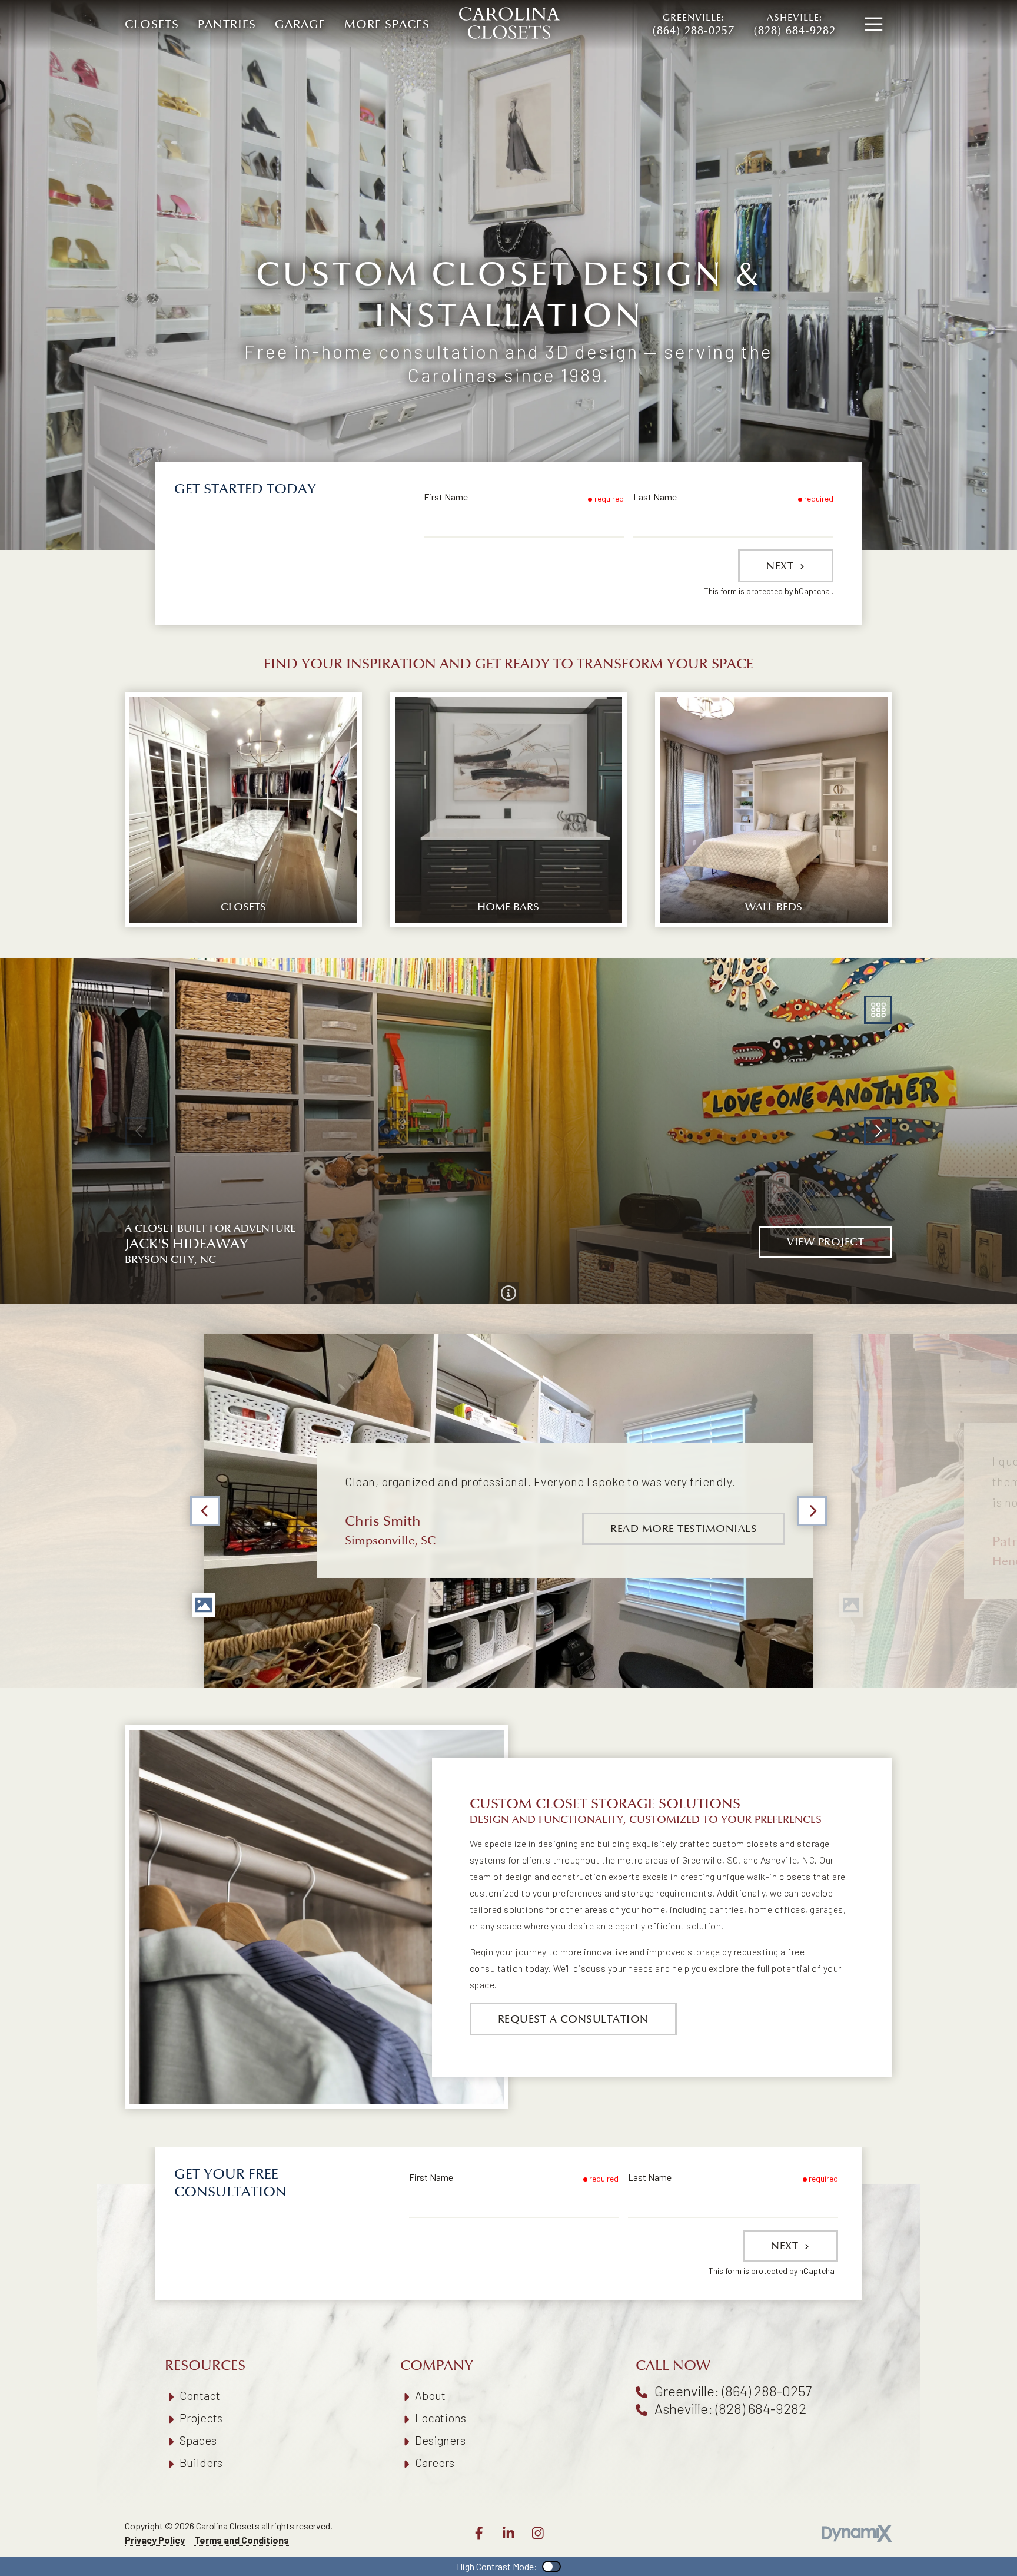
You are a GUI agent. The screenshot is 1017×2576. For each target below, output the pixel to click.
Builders (201, 2462)
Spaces (198, 2440)
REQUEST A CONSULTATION (573, 2019)
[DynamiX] (857, 2533)
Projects (201, 2418)
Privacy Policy (155, 2540)
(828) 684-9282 (795, 25)
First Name (446, 497)
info (508, 1293)
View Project (825, 1242)
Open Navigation (873, 25)
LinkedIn (508, 2533)
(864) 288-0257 (693, 25)
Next (782, 566)
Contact (200, 2395)
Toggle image (204, 1605)
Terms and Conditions (242, 2540)
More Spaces (387, 25)
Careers (435, 2462)
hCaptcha (812, 591)
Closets (152, 25)
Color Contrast (551, 2567)
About (430, 2395)
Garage (300, 25)
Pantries (227, 25)
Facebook (479, 2533)
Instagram (538, 2533)
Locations (441, 2418)
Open (878, 1010)
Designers (440, 2440)
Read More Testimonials (684, 1529)
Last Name (655, 497)
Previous (205, 1511)
